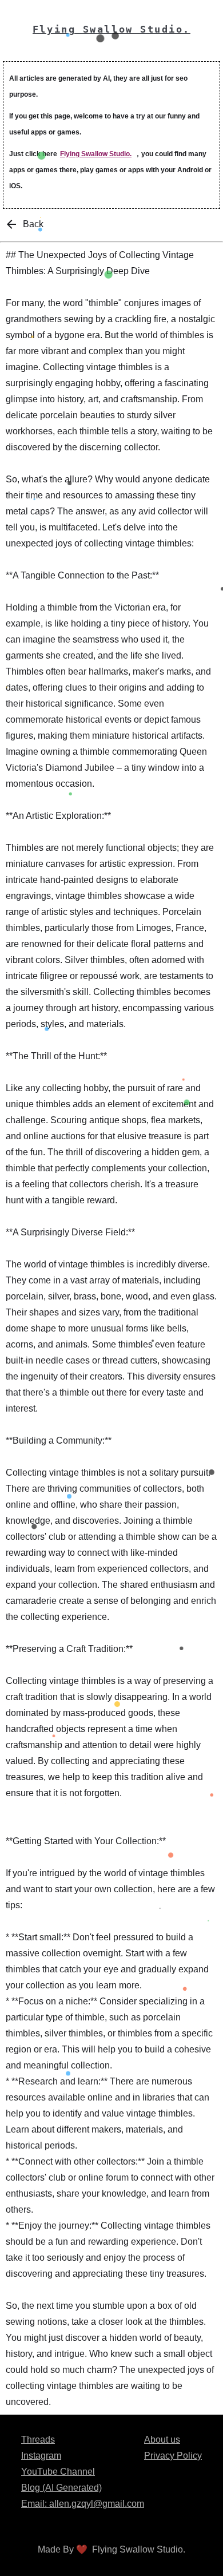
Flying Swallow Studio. (96, 154)
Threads (38, 2440)
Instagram (41, 2456)
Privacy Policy (173, 2456)
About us (162, 2440)
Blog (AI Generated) (61, 2488)
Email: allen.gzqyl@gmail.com (83, 2504)
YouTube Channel (58, 2472)
